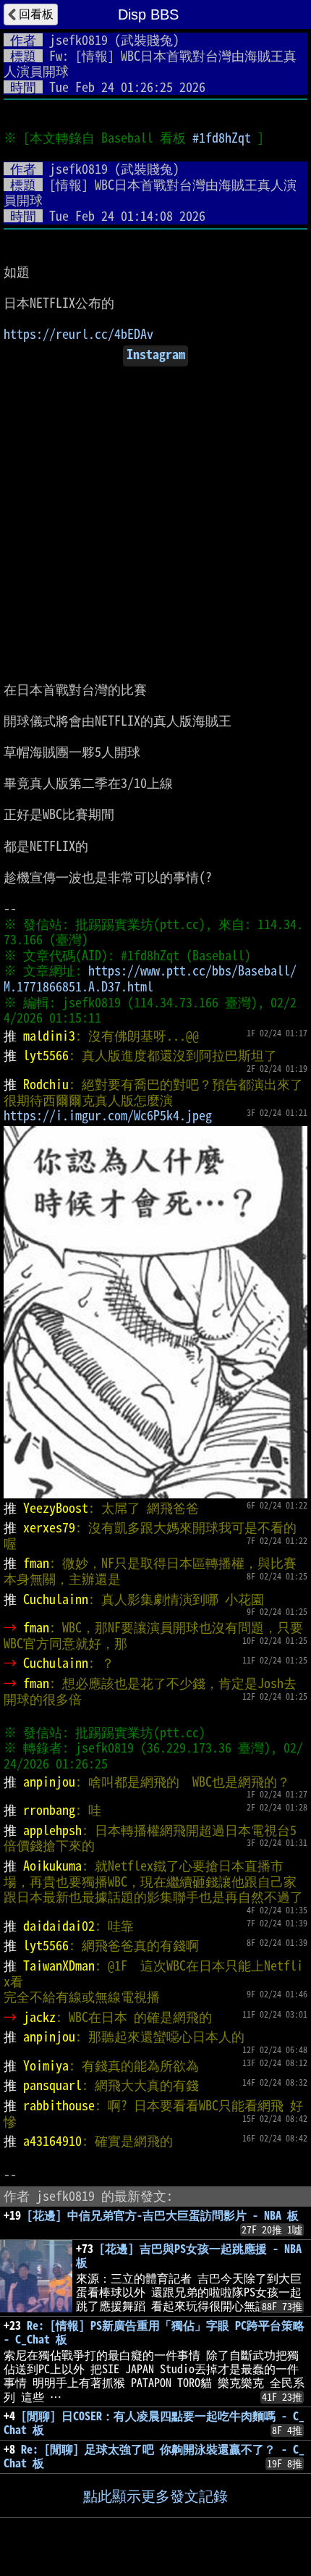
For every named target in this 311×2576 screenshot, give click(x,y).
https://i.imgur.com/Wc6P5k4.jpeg (108, 1115)
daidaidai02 (59, 1926)
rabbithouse (59, 2105)
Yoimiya (46, 2065)
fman (36, 1563)
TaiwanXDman (59, 1965)
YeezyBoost (56, 1508)
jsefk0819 (78, 40)
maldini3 (49, 1036)
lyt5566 (46, 1055)
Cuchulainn (56, 1599)
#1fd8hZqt (222, 138)
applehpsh (52, 1830)
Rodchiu (46, 1084)
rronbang (49, 1810)
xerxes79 (49, 1527)
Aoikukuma (52, 1866)
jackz (39, 2017)
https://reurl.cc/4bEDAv (78, 334)
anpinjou (49, 1782)
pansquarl (52, 2085)
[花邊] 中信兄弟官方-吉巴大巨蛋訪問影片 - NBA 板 (163, 2215)
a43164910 (52, 2141)
